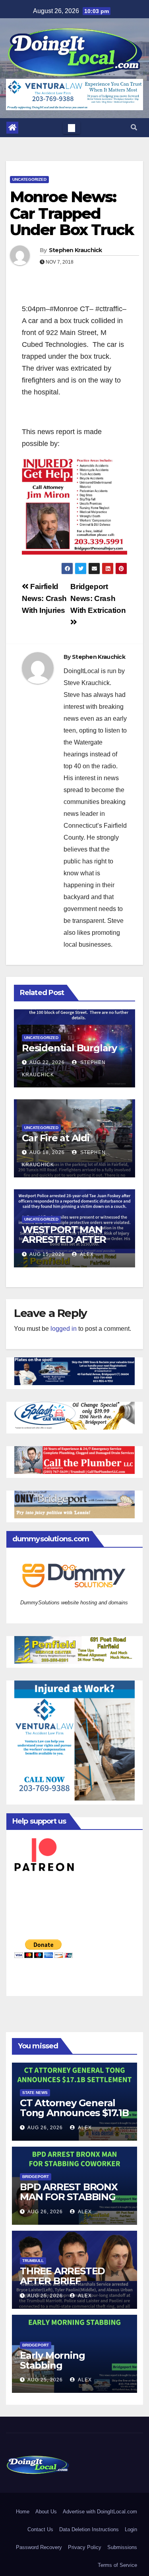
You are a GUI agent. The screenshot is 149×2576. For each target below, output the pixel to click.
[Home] (12, 128)
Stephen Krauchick (75, 250)
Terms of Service (117, 2565)
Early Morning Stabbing (52, 2360)
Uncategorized (29, 179)
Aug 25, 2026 (45, 2296)
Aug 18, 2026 (47, 1152)
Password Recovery (39, 2547)
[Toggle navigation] (72, 128)
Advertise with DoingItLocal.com (100, 2512)
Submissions (122, 2547)
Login (131, 2529)
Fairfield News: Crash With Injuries (44, 598)
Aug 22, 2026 (47, 1062)
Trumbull (33, 2261)
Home (23, 2512)
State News (35, 2093)
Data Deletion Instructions (89, 2529)
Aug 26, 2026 (45, 2128)
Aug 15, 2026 (47, 1254)
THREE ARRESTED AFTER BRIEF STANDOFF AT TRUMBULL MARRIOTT (74, 2286)
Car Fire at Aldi (56, 1138)
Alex (86, 1254)
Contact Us (40, 2529)
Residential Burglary (69, 1048)
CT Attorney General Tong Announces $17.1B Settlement (74, 2113)
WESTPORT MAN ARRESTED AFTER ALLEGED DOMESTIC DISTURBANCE (70, 1244)
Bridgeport (36, 2177)
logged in (64, 1329)
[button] (134, 127)
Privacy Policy (85, 2547)
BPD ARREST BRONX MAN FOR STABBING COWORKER (69, 2197)
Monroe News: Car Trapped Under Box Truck (72, 213)
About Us (46, 2512)
